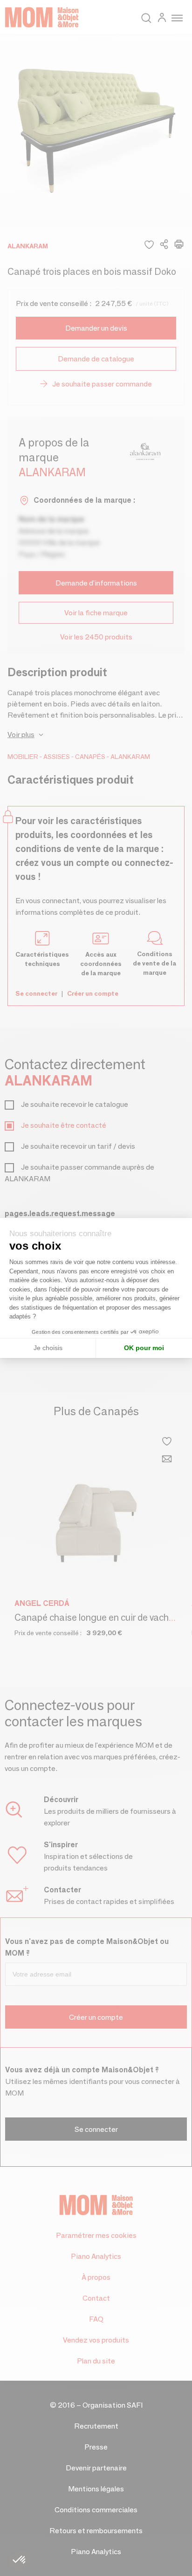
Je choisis (48, 1348)
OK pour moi (144, 1348)
